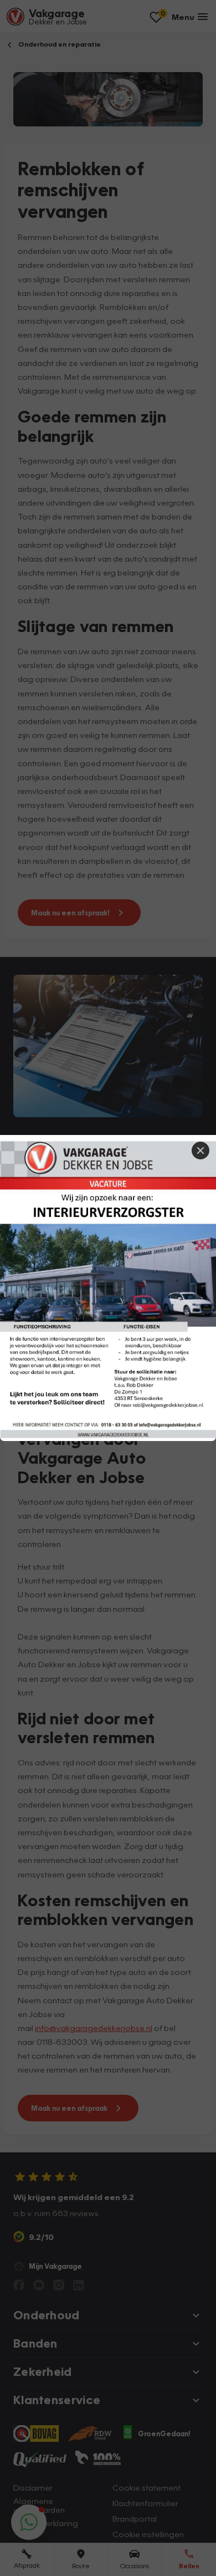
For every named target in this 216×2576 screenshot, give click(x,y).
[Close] (200, 1150)
